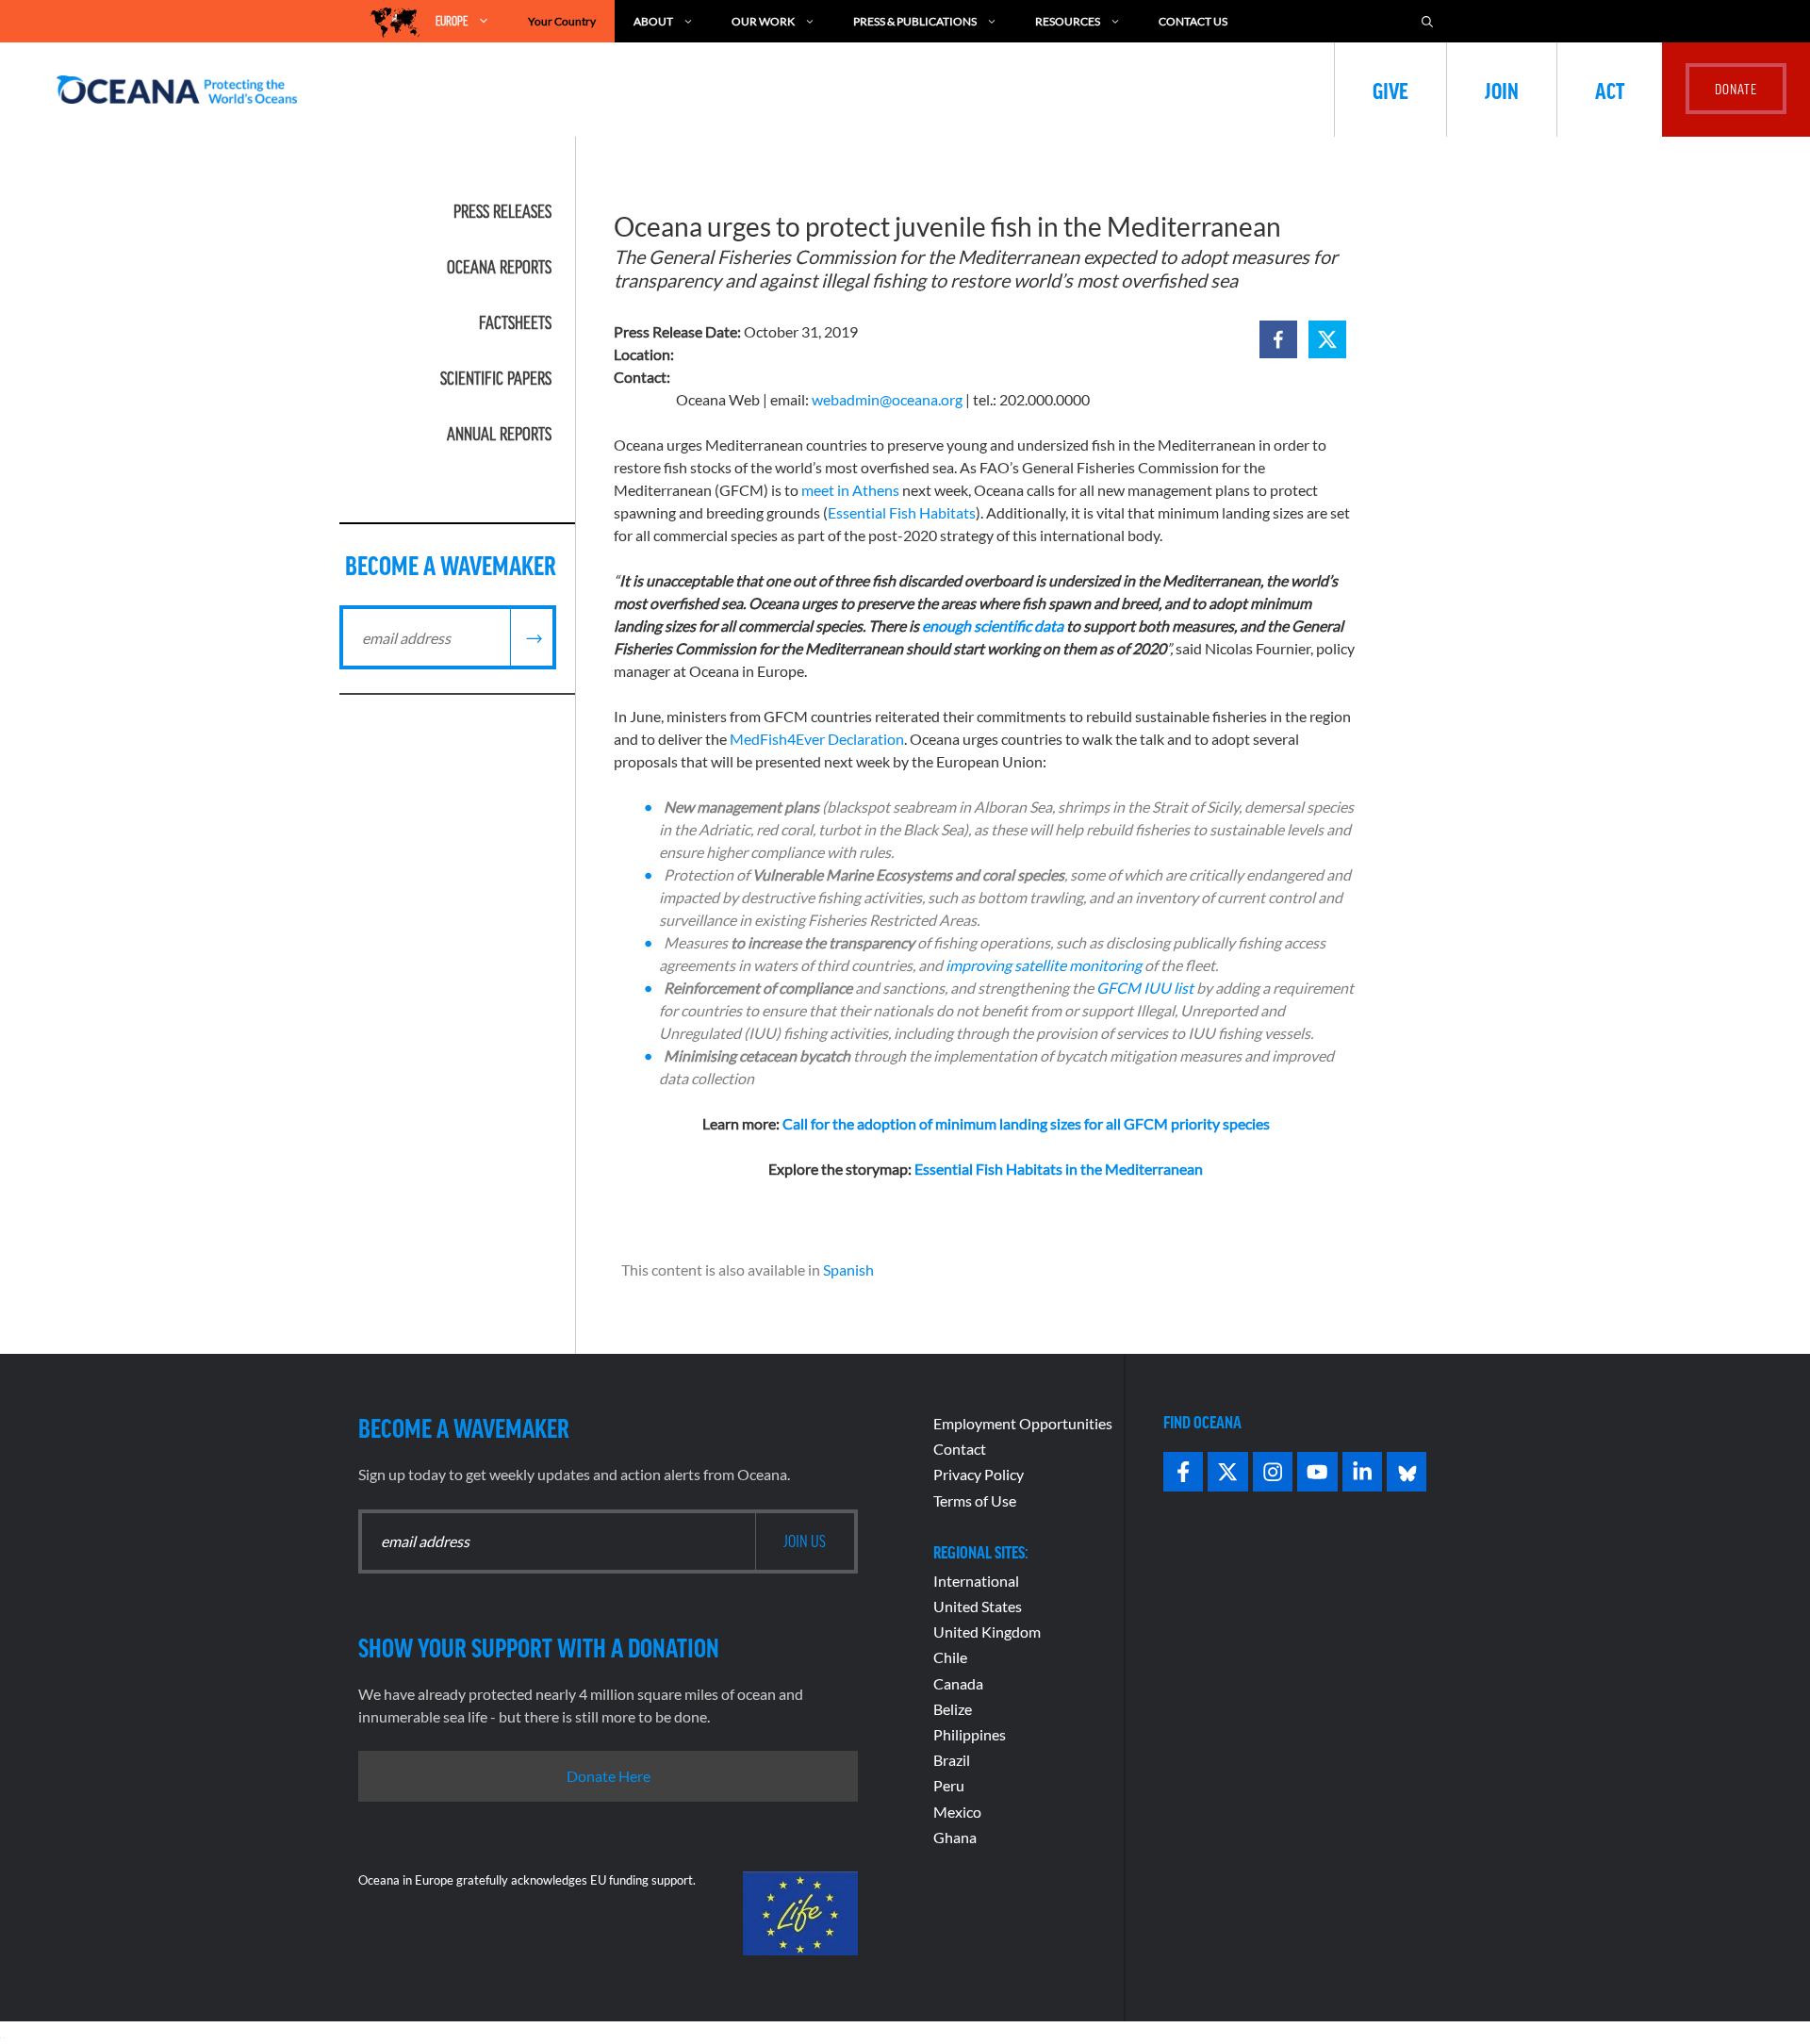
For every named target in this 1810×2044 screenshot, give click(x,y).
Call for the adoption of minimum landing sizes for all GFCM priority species (1026, 1123)
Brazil (952, 1760)
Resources (1068, 21)
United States (978, 1606)
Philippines (970, 1734)
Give (1390, 90)
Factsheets (515, 322)
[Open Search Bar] (1427, 21)
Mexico (957, 1812)
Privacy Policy (979, 1474)
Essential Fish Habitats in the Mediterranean (1059, 1169)
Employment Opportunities (1023, 1423)
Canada (958, 1683)
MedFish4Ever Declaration (817, 739)
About (653, 21)
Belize (953, 1709)
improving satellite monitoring (1044, 965)
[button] (1278, 339)
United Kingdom (987, 1632)
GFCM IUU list (1145, 988)
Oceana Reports (499, 267)
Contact (960, 1449)
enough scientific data (993, 626)
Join (1502, 90)
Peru (949, 1785)
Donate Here (609, 1776)
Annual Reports (499, 434)
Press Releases (502, 211)
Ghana (955, 1837)
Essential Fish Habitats (902, 512)
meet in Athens (850, 490)
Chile (950, 1657)
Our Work (763, 21)
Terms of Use (975, 1500)
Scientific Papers (496, 378)
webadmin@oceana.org (887, 399)
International (976, 1581)
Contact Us (1193, 21)
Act (1610, 90)
